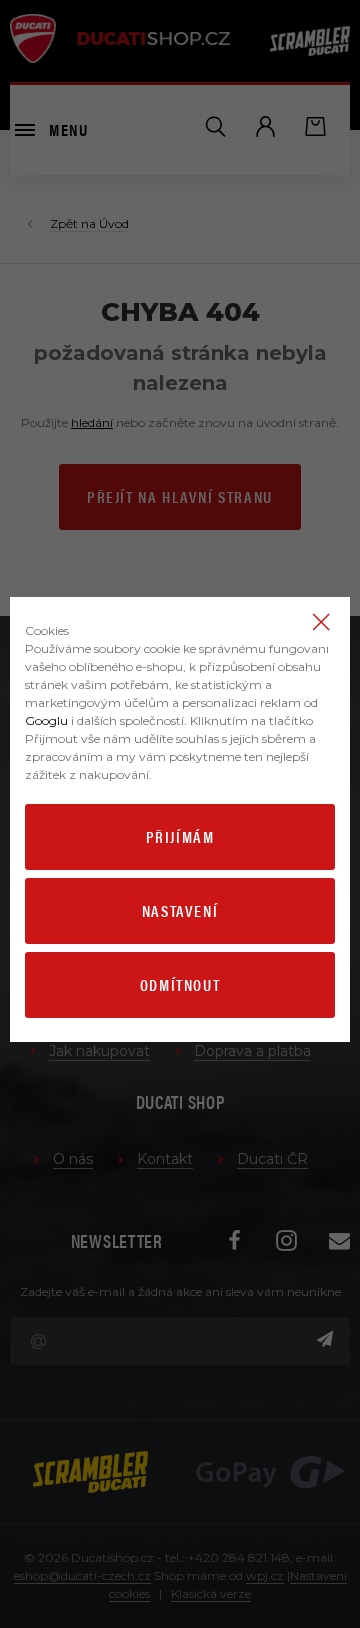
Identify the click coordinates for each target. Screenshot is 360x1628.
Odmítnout (180, 984)
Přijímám (180, 836)
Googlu (46, 720)
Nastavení (180, 910)
